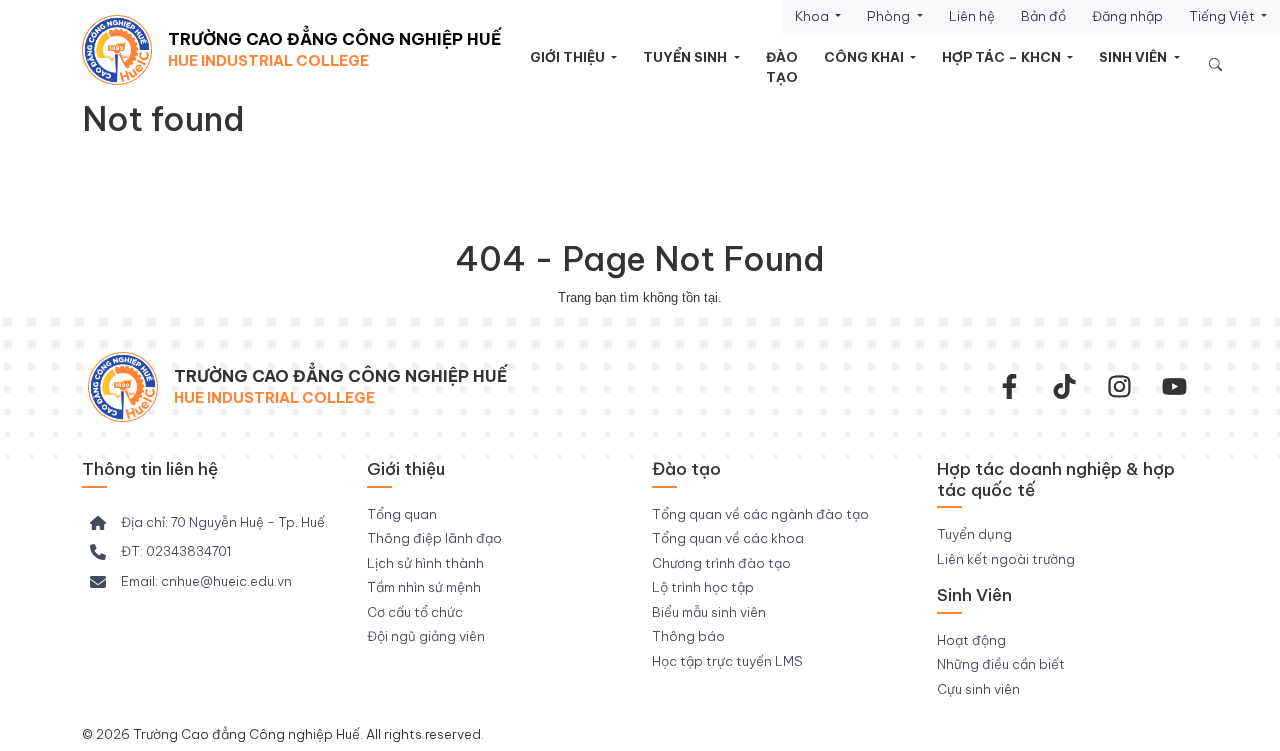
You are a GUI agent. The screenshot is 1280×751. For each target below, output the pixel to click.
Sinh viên (1134, 57)
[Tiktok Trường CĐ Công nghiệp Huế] (1064, 386)
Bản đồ (1043, 16)
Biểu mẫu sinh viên (709, 612)
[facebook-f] (1009, 386)
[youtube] (1174, 386)
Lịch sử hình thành (425, 563)
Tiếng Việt (1223, 16)
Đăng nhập (1127, 16)
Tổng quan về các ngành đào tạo (760, 514)
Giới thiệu (569, 57)
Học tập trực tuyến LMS (727, 661)
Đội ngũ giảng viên (426, 636)
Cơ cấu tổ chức (415, 612)
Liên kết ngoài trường (1006, 559)
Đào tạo (782, 67)
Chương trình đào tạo (721, 563)
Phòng (890, 16)
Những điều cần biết (1001, 664)
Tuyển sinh (686, 57)
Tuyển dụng (974, 534)
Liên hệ (972, 16)
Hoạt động (971, 640)
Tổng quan (402, 514)
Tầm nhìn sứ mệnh (424, 587)
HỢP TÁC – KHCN (1003, 57)
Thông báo (688, 636)
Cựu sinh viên (978, 689)
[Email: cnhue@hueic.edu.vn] (191, 582)
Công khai (865, 57)
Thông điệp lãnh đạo (434, 538)
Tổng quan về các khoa (728, 538)
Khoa (813, 16)
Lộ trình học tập (703, 587)
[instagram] (1119, 386)
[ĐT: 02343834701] (160, 552)
